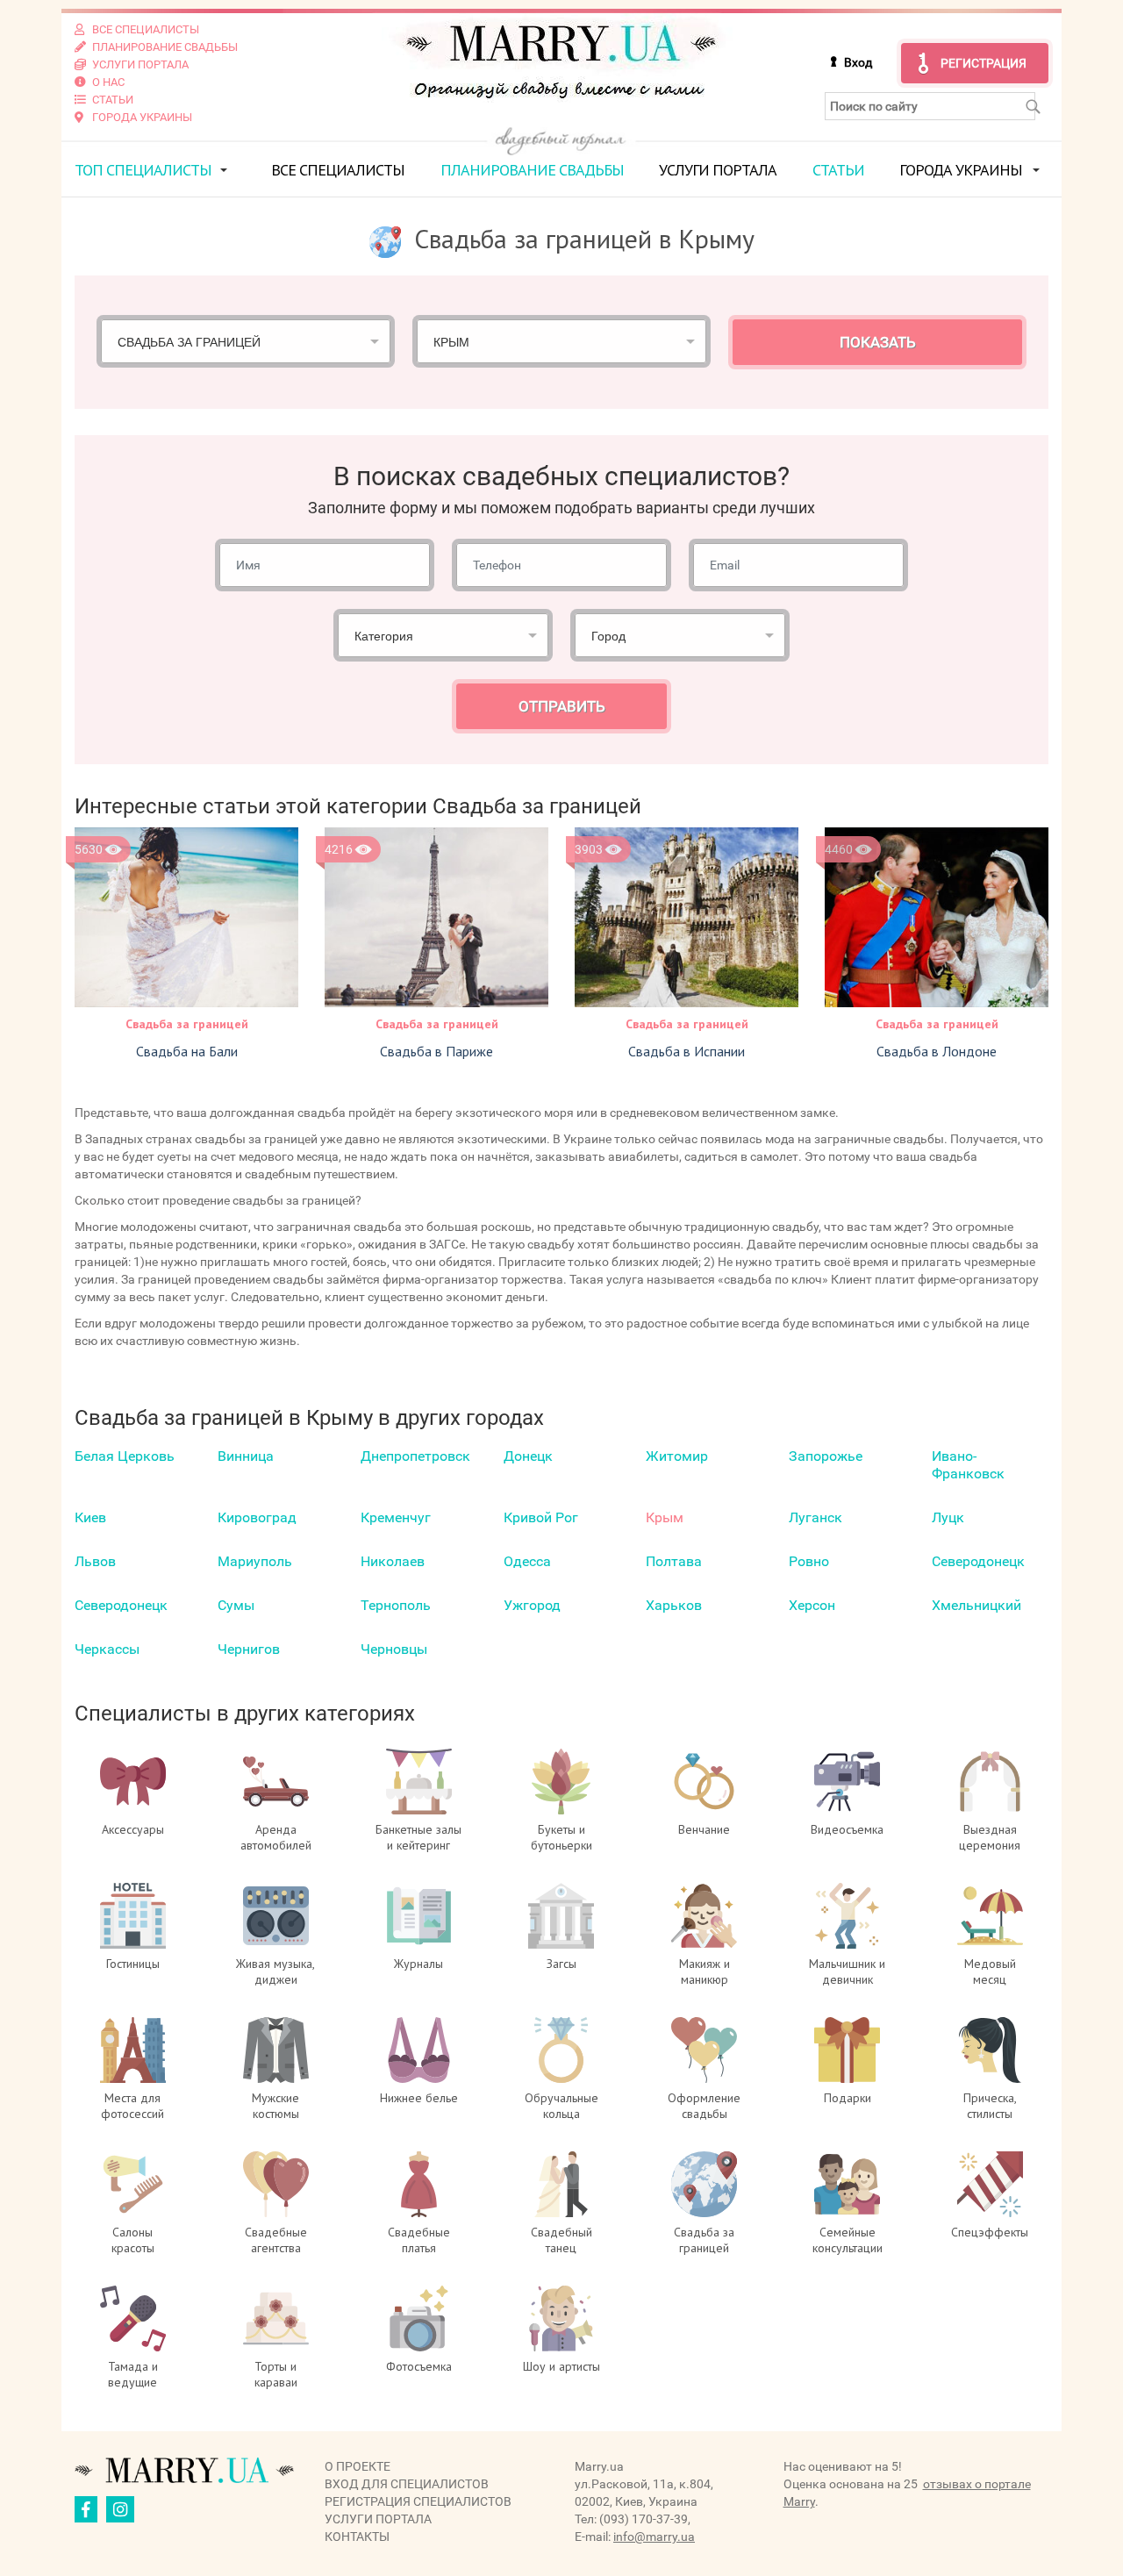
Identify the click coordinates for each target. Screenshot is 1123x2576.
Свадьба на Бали (187, 1051)
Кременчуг (396, 1517)
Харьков (674, 1605)
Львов (95, 1561)
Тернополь (396, 1605)
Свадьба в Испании (687, 1051)
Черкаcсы (107, 1649)
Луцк (948, 1517)
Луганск (815, 1517)
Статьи (838, 170)
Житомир (677, 1456)
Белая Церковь (125, 1456)
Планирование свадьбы (532, 170)
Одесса (527, 1561)
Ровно (809, 1561)
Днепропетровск (415, 1456)
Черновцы (394, 1649)
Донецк (528, 1456)
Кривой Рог (541, 1517)
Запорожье (826, 1456)
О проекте (358, 2466)
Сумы (236, 1605)
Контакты (357, 2537)
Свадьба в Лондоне (937, 1051)
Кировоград (257, 1517)
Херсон (812, 1605)
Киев (90, 1517)
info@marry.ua (654, 2537)
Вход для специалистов (407, 2484)
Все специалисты (338, 170)
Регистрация (984, 63)
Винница (246, 1456)
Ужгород (532, 1605)
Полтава (674, 1561)
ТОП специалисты (143, 170)
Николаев (393, 1561)
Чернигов (249, 1649)
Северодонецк (978, 1561)
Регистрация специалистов (418, 2501)
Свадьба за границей (187, 1024)
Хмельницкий (976, 1605)
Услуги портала (718, 170)
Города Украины (961, 170)
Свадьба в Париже (436, 1051)
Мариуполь (255, 1561)
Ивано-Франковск (968, 1465)
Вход (858, 62)
